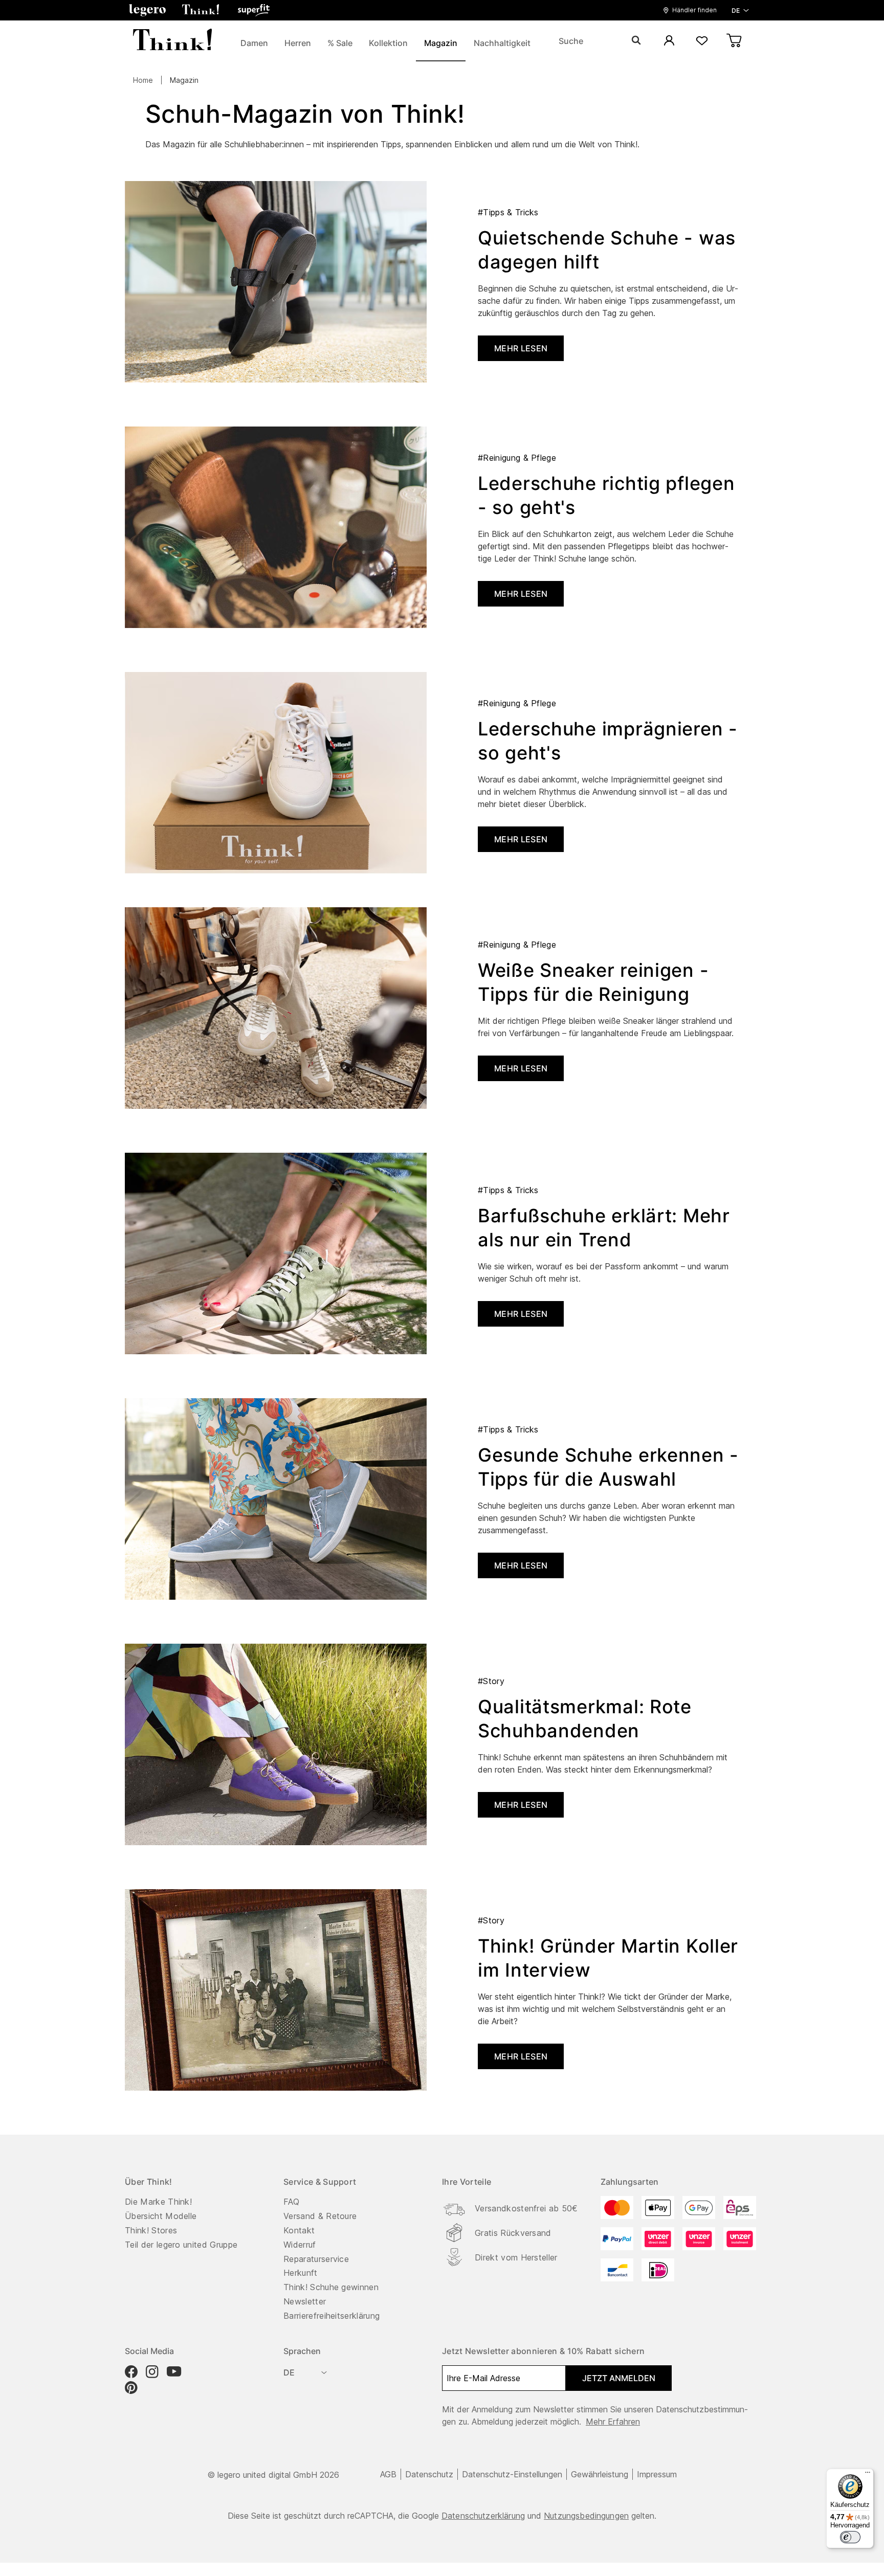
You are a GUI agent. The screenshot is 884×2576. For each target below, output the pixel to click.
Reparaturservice (316, 2259)
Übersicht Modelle (161, 2216)
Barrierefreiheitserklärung (331, 2316)
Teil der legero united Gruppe (181, 2245)
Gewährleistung (600, 2474)
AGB (388, 2474)
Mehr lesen (521, 594)
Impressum (657, 2474)
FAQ (291, 2202)
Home (143, 80)
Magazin (184, 80)
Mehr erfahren (613, 2422)
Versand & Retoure (320, 2216)
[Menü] (868, 2475)
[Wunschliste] (702, 41)
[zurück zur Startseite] (172, 41)
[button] (147, 10)
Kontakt (299, 2230)
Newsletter (305, 2301)
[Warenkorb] (735, 41)
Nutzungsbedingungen (586, 2516)
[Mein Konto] (669, 41)
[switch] (850, 2537)
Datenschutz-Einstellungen (512, 2474)
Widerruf (300, 2245)
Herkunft (301, 2273)
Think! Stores (151, 2230)
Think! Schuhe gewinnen (331, 2287)
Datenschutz (429, 2474)
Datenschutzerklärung (483, 2516)
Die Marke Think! (158, 2202)
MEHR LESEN (521, 348)
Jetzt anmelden (619, 2378)
